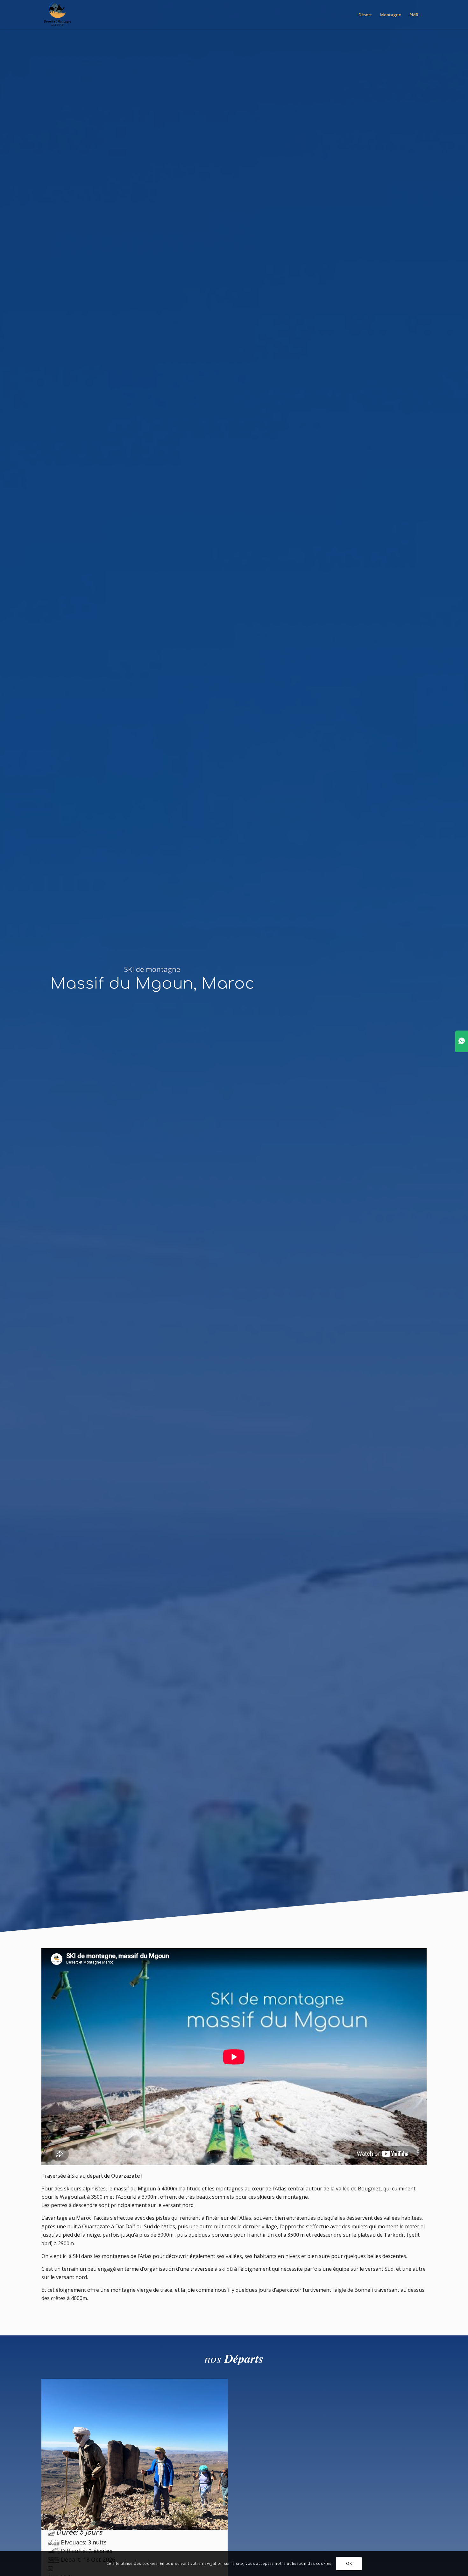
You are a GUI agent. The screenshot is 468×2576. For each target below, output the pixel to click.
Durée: (78, 2533)
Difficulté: (86, 2551)
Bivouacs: (83, 2542)
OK (349, 2563)
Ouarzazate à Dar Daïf (109, 2226)
